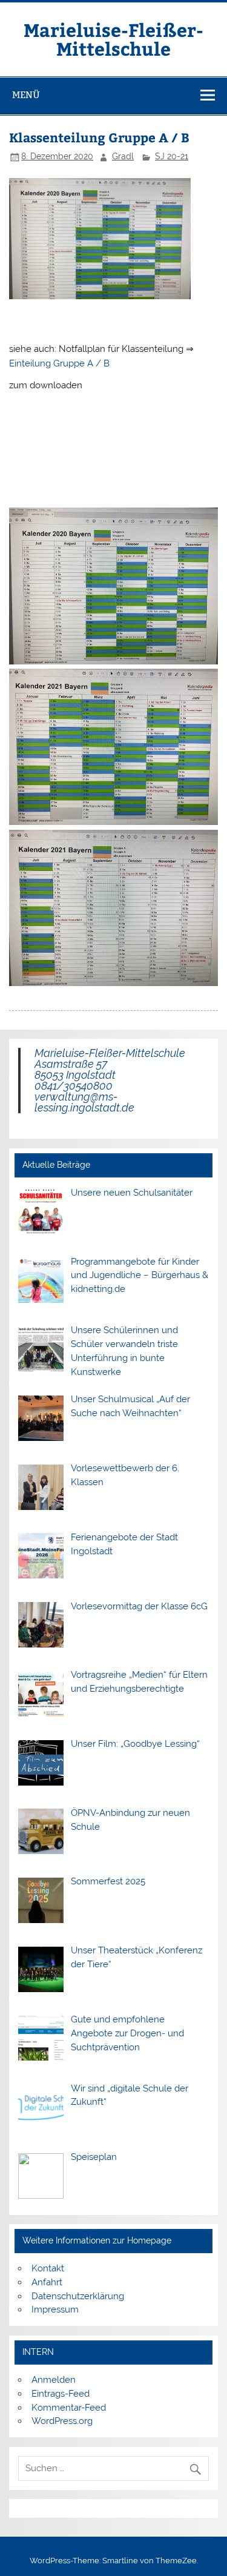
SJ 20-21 (172, 156)
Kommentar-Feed (69, 2408)
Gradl (123, 156)
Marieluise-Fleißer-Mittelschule (113, 38)
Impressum (55, 2309)
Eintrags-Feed (61, 2394)
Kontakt (48, 2268)
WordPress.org (62, 2421)
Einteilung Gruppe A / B (59, 363)
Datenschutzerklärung (78, 2296)
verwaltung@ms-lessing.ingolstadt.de (84, 1102)
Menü (26, 95)
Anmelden (54, 2380)
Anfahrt (47, 2282)
